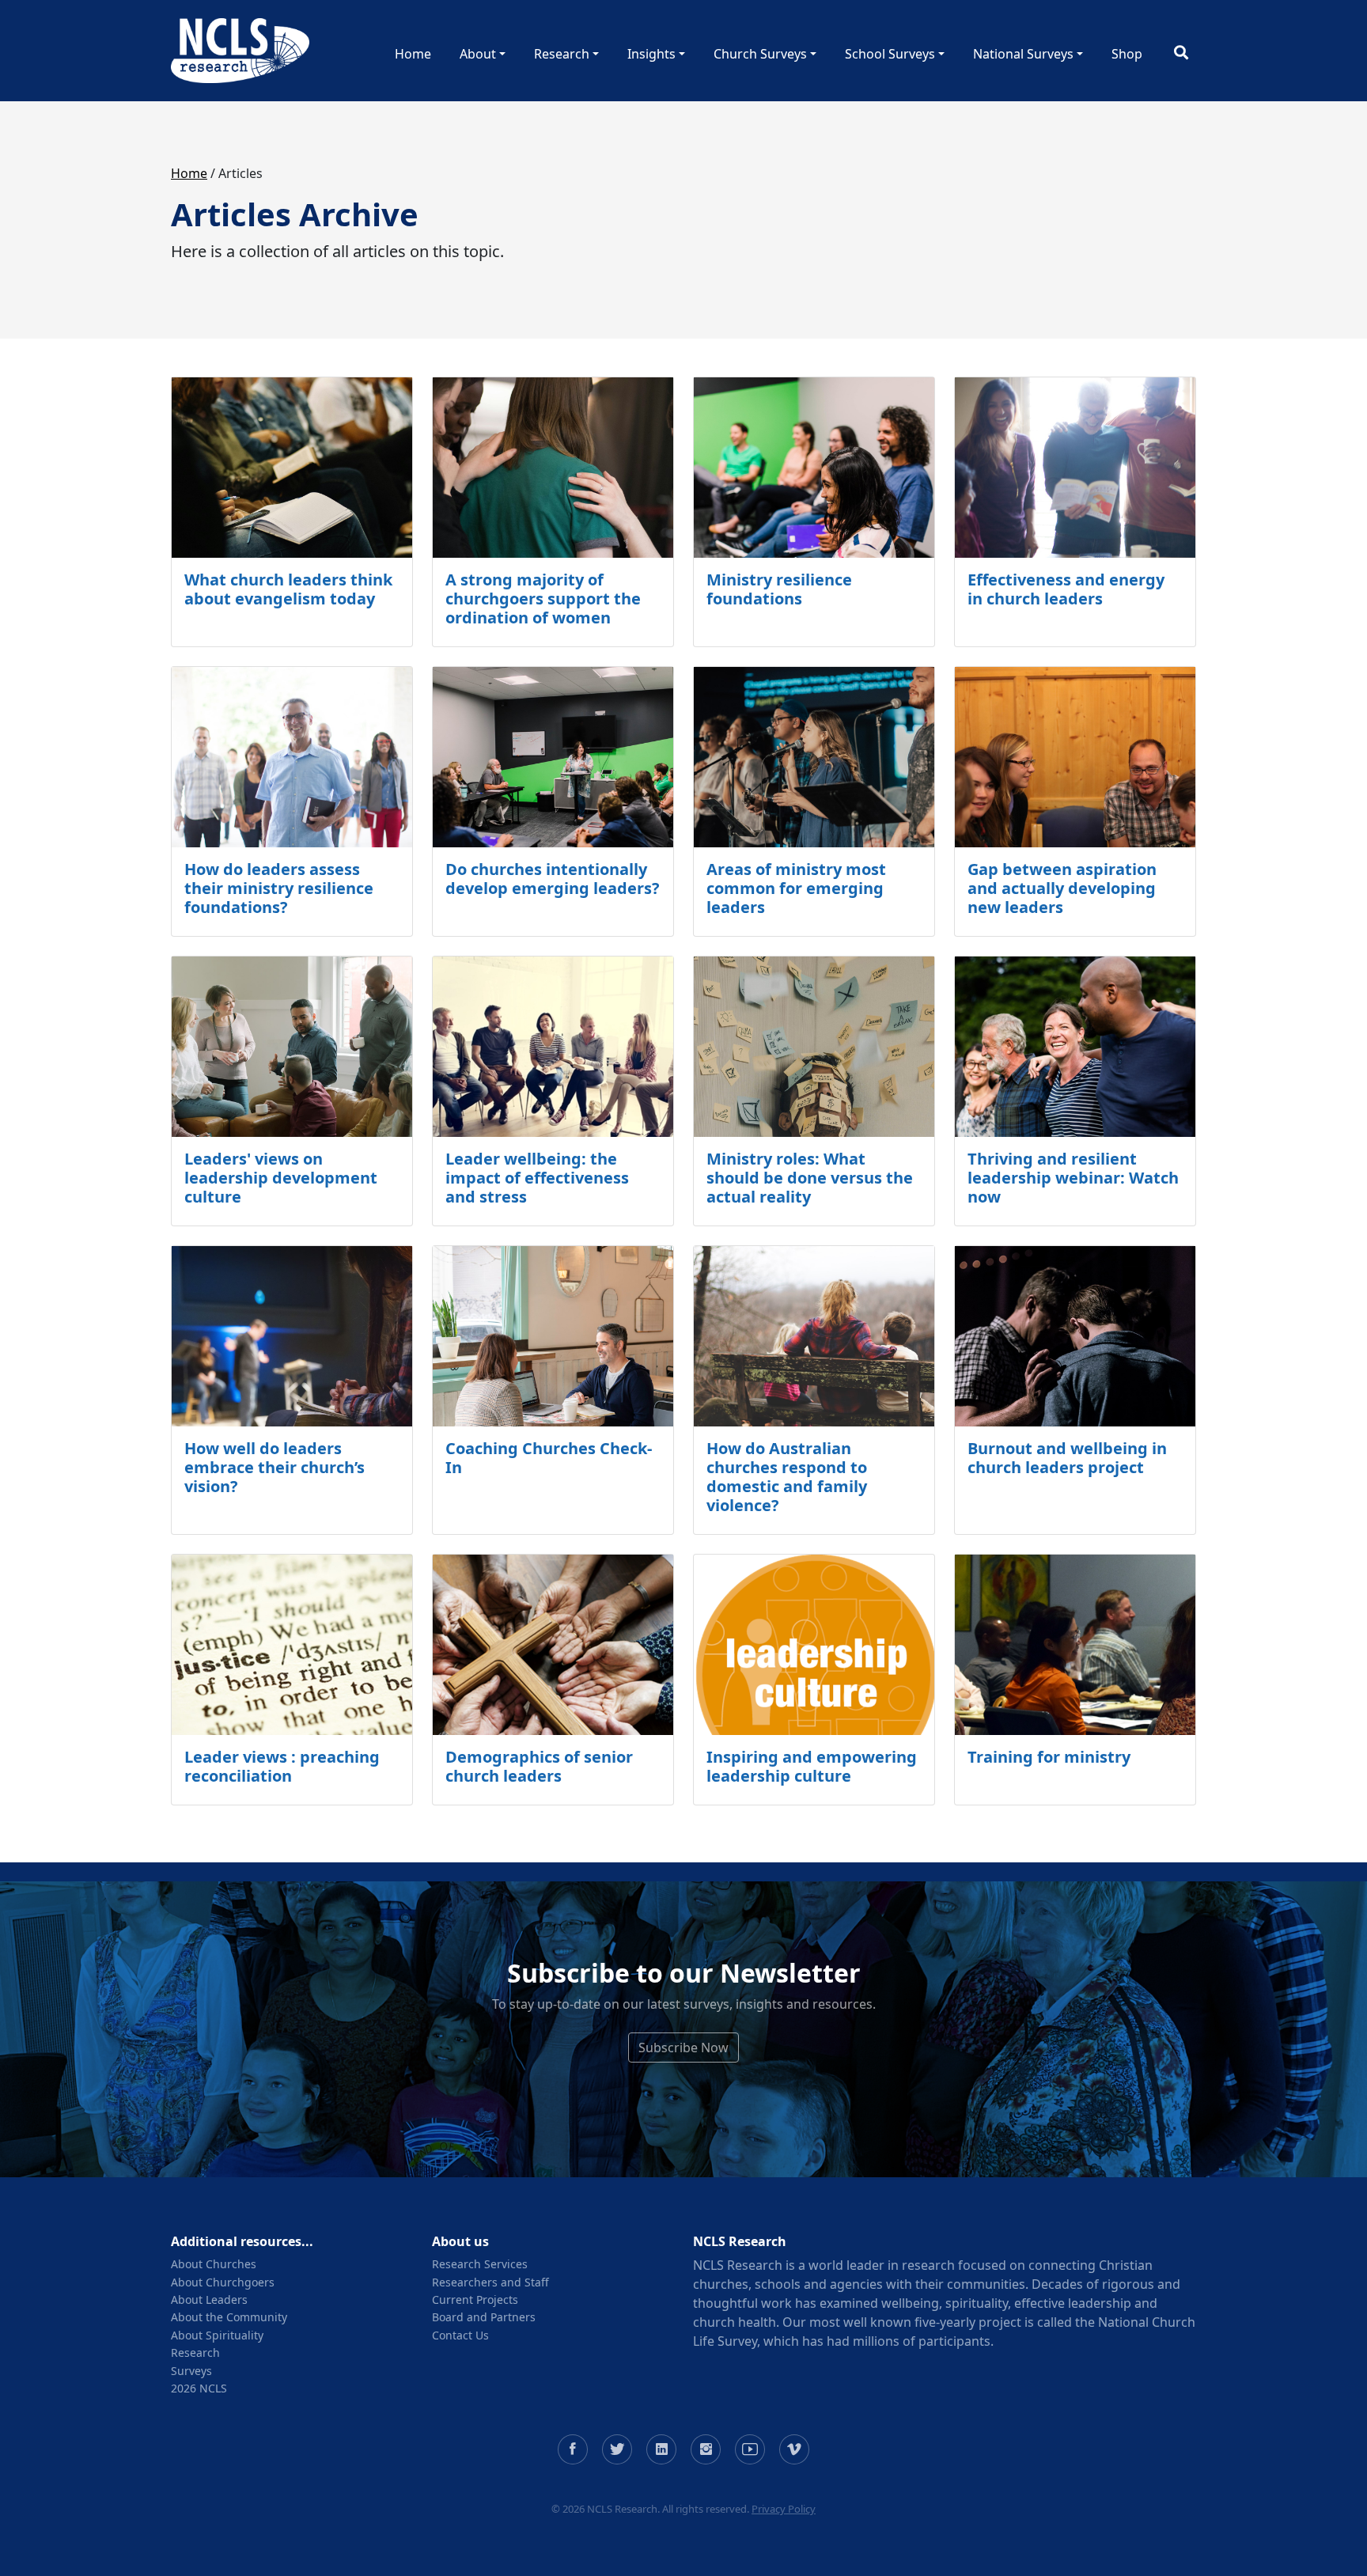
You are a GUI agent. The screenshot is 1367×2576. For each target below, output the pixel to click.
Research (562, 54)
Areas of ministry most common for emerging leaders (796, 888)
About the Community (229, 2317)
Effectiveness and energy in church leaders (1066, 589)
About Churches (214, 2264)
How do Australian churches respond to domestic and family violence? (787, 1477)
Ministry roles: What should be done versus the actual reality (810, 1178)
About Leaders (209, 2299)
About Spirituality (217, 2335)
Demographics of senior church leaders (539, 1766)
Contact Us (460, 2335)
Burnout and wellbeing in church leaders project (1067, 1458)
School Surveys (890, 54)
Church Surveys (760, 54)
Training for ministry (1049, 1757)
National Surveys (1023, 54)
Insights (651, 54)
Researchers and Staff (490, 2282)
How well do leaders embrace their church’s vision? (275, 1467)
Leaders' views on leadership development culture (281, 1178)
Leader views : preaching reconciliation (282, 1766)
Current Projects (475, 2299)
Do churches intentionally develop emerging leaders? (553, 879)
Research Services (480, 2264)
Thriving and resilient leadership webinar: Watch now (1073, 1178)
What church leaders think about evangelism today (288, 589)
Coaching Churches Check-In (549, 1458)
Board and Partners (484, 2317)
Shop (1127, 54)
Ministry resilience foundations (779, 589)
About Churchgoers (223, 2282)
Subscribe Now (683, 2048)
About (478, 54)
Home (413, 54)
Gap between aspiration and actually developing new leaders (1062, 888)
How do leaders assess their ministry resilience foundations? (279, 888)
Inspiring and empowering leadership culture (812, 1766)
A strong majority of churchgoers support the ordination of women (543, 599)
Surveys (191, 2371)
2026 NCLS (199, 2388)
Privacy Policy (784, 2509)
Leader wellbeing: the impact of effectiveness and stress (537, 1178)
